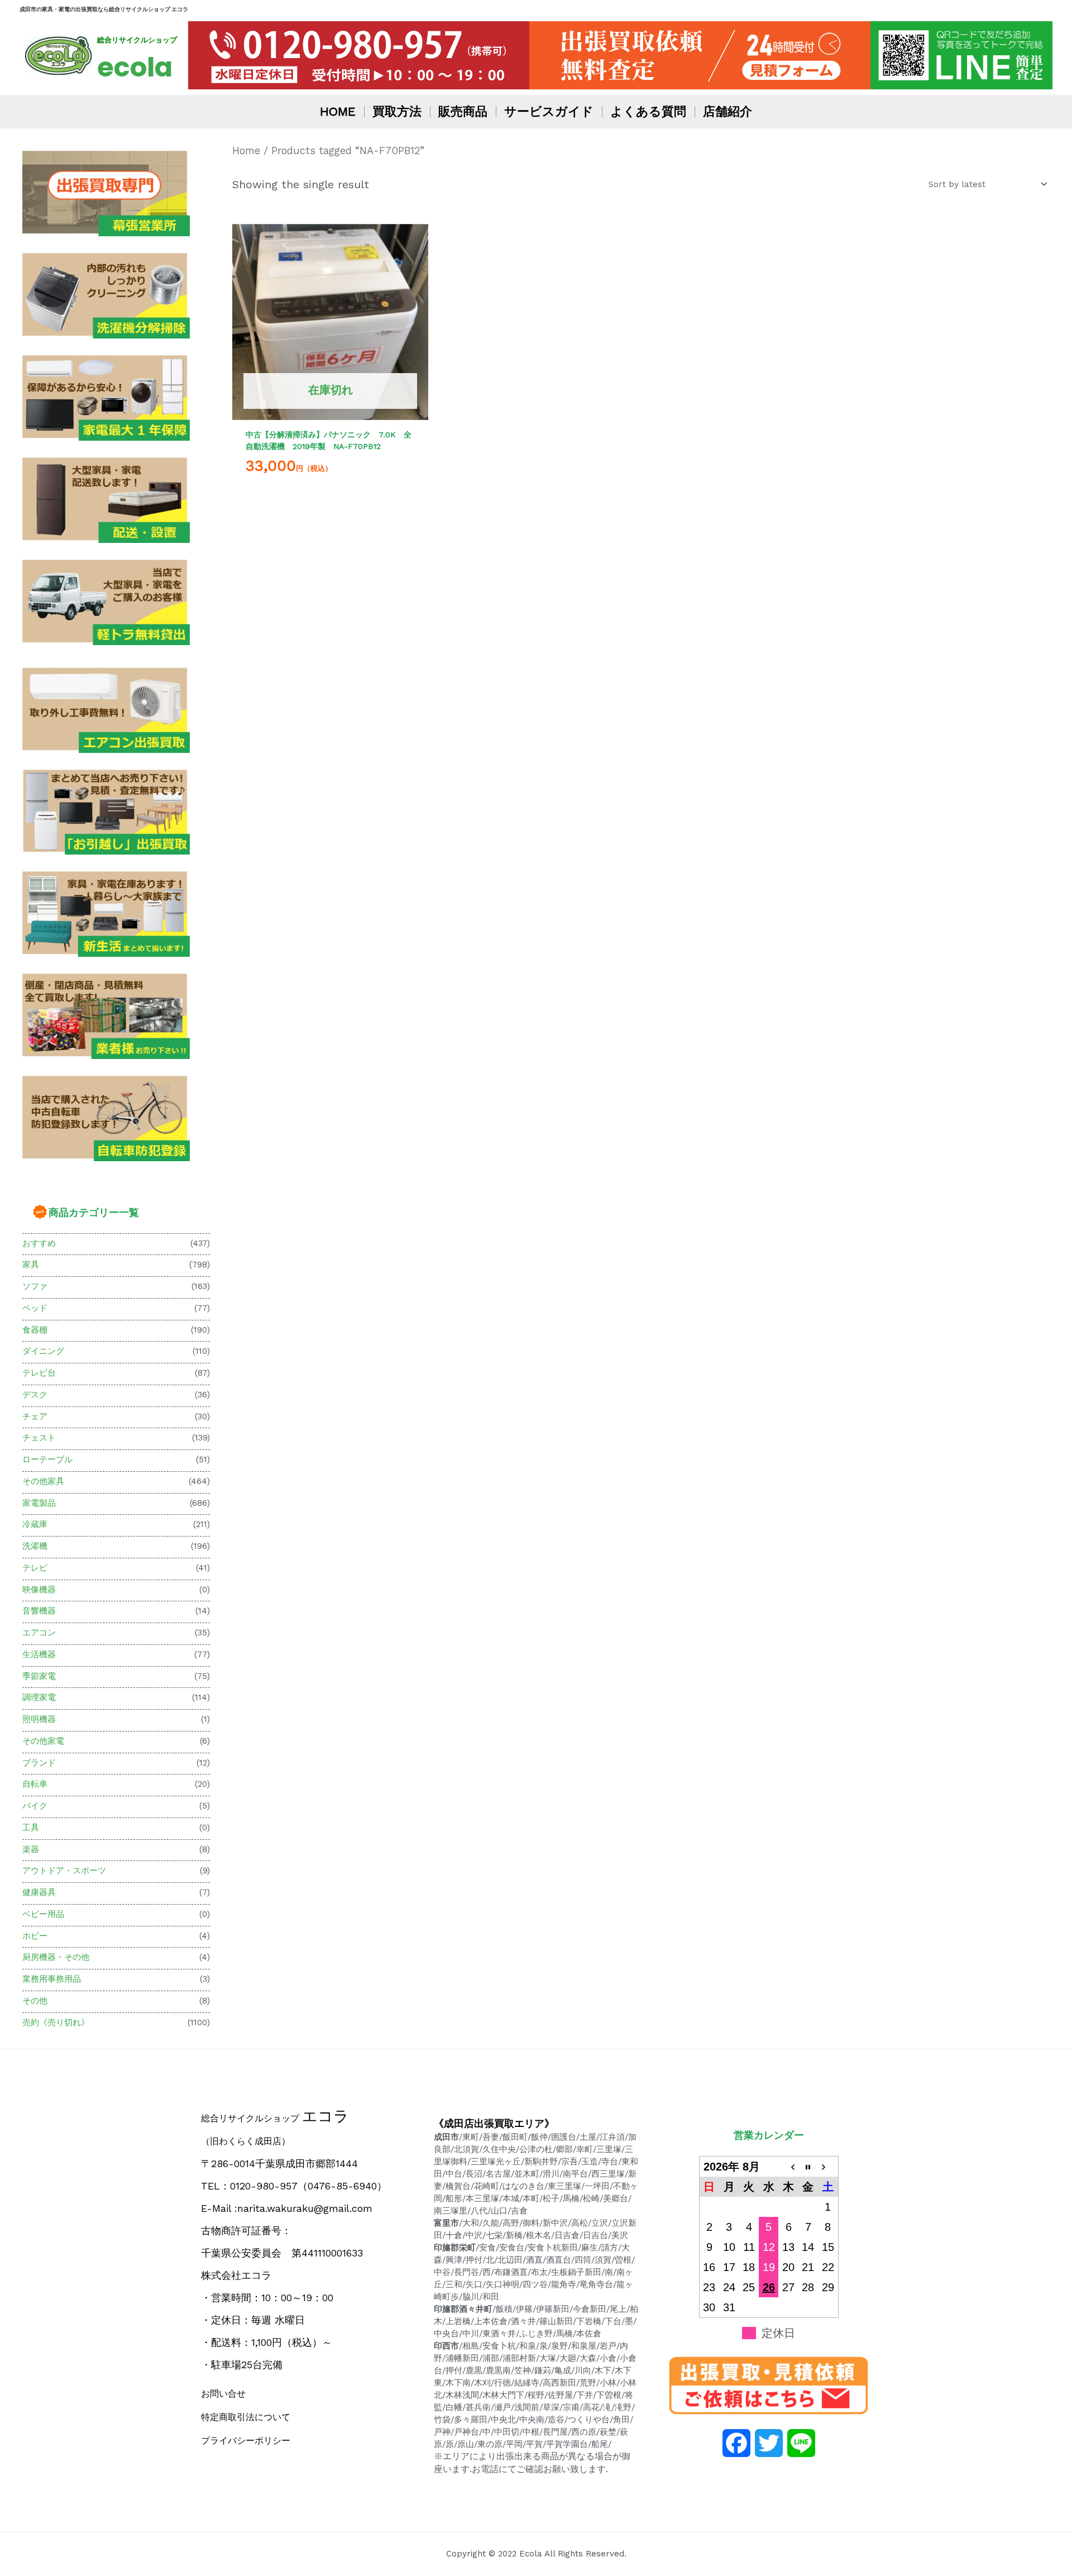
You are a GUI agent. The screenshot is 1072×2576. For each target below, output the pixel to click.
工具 (31, 1828)
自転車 (35, 1784)
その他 (35, 2001)
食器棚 (35, 1330)
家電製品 (39, 1503)
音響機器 (39, 1611)
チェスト (39, 1438)
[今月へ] (808, 2167)
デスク (35, 1395)
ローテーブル (47, 1459)
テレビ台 (39, 1373)
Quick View (330, 409)
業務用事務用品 (52, 1979)
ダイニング (43, 1351)
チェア (35, 1416)
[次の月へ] (828, 2167)
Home (246, 151)
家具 (31, 1265)
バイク (35, 1806)
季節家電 (39, 1676)
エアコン (39, 1633)
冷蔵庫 (35, 1524)
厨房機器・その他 (56, 1957)
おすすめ (39, 1243)
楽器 (31, 1849)
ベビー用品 (43, 1914)
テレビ (35, 1568)
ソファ (35, 1286)
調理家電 (39, 1697)
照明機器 (39, 1719)
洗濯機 (35, 1546)
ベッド (35, 1308)
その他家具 (43, 1481)
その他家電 (43, 1741)
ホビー (35, 1936)
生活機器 (39, 1654)
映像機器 (39, 1590)
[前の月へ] (788, 2167)
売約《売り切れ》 (56, 2022)
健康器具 (39, 1892)
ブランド (39, 1763)
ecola (135, 67)
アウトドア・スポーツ (64, 1871)
